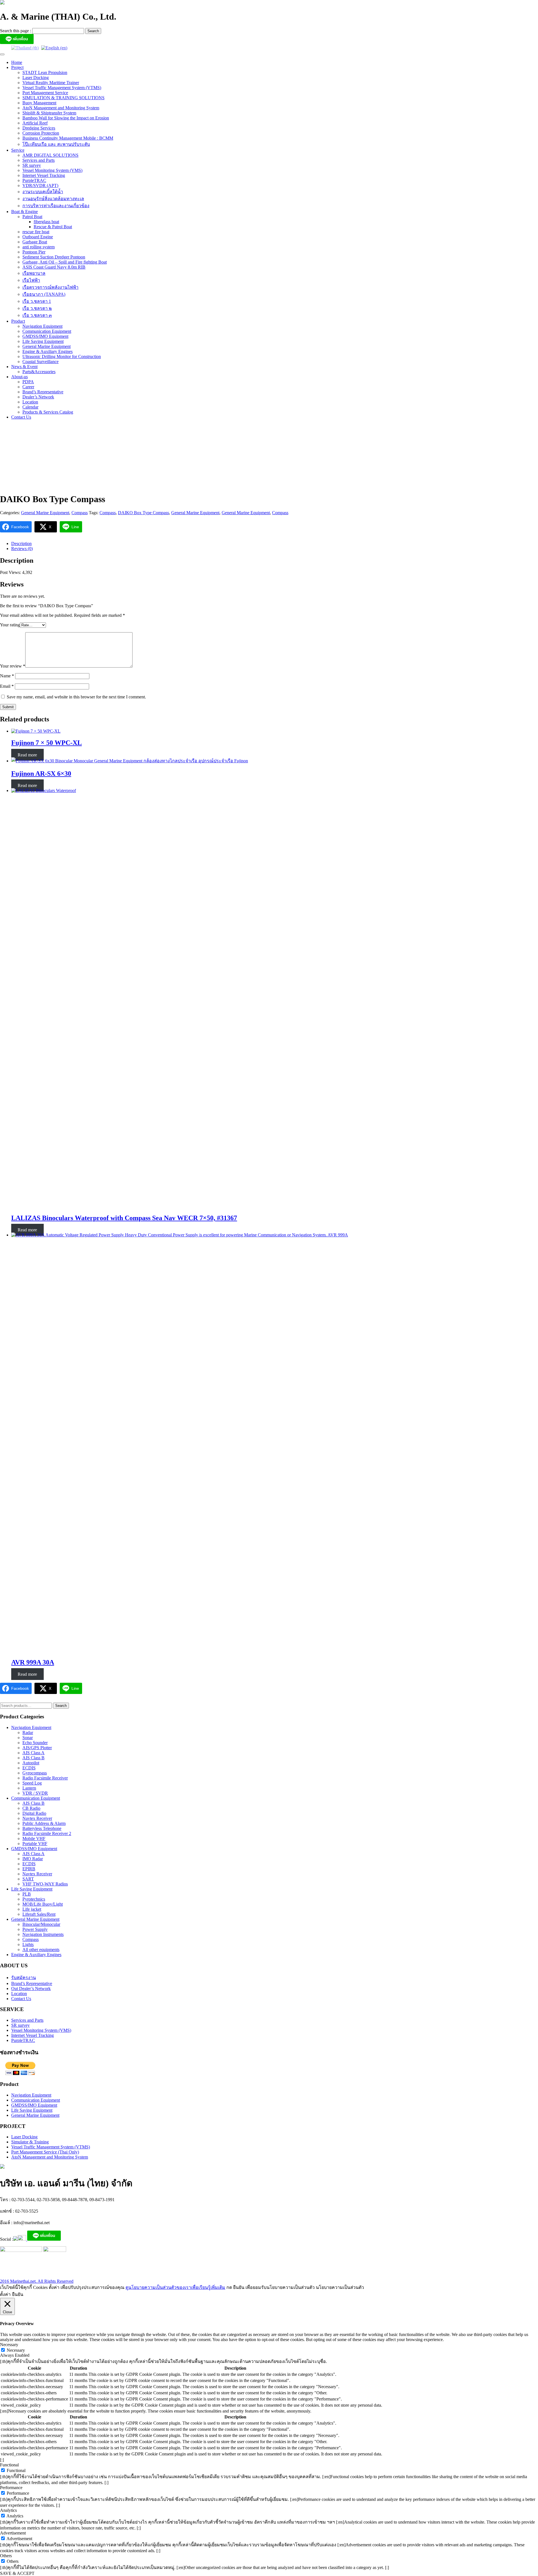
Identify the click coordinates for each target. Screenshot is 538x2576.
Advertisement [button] (13, 2533)
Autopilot (31, 1763)
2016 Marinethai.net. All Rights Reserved (37, 2281)
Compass (80, 513)
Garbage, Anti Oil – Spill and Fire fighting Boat (65, 262)
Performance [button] (11, 2488)
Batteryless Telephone (42, 1828)
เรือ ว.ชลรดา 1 (37, 301)
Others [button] (6, 2556)
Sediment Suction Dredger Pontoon (54, 257)
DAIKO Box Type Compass (143, 513)
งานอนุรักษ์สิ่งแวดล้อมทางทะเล (53, 199)
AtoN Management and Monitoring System (61, 108)
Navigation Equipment (42, 326)
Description (21, 543)
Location (30, 402)
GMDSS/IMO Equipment (45, 336)
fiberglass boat (46, 222)
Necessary (16, 2350)
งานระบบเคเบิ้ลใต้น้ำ (43, 192)
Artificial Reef (35, 123)
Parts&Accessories (39, 372)
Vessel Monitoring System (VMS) (52, 170)
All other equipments (41, 1950)
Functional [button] (9, 2465)
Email (7, 686)
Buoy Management (39, 103)
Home (17, 62)
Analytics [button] (8, 2510)
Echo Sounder (35, 1743)
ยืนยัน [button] (18, 2294)
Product (18, 321)
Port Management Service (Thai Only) (45, 2152)
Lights (28, 1944)
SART (28, 1879)
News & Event (24, 367)
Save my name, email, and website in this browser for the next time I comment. (76, 697)
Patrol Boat (32, 217)
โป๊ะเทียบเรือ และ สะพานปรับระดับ (56, 144)
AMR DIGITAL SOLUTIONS (50, 155)
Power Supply (35, 1929)
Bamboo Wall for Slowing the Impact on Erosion (66, 118)
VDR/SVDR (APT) (40, 185)
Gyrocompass (35, 1773)
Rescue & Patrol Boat (53, 227)
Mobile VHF (34, 1838)
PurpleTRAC (34, 180)
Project (17, 67)
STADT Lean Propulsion (45, 72)
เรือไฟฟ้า (31, 280)
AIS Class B (33, 1758)
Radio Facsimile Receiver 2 (47, 1833)
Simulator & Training (30, 2142)
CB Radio (31, 1808)
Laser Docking (36, 78)
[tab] (275, 544)
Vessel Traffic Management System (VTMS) (62, 88)
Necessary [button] (9, 2345)
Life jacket (32, 1909)
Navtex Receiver (37, 1818)
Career (28, 387)
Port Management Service (45, 93)
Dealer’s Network (38, 397)
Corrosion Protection (41, 133)
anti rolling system (39, 247)
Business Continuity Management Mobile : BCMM (68, 138)
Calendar (30, 407)
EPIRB (29, 1869)
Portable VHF (35, 1844)
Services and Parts (39, 160)
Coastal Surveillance (40, 362)
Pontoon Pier (34, 252)
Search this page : (16, 31)
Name (7, 676)
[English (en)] (54, 48)
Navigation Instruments (43, 1934)
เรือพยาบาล (34, 273)
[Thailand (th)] (25, 48)
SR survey (32, 165)
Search (61, 1706)
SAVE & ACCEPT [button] (17, 2573)
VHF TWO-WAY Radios (45, 1884)
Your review (13, 666)
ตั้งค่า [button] (5, 2294)
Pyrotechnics (34, 1899)
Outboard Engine (38, 237)
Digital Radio (34, 1813)
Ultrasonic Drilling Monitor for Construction (62, 356)
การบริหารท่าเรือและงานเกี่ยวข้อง (56, 206)
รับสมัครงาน (24, 1978)
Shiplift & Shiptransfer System (49, 113)
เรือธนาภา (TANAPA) (44, 294)
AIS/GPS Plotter (37, 1748)
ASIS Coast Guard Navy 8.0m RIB (54, 267)
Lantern (29, 1788)
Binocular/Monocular (41, 1924)
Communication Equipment (47, 331)
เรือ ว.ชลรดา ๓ (37, 315)
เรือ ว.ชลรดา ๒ (37, 308)
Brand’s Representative (43, 392)
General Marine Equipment (47, 346)
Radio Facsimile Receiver (45, 1778)
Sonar (28, 1738)
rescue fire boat (36, 232)
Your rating (10, 625)
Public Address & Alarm (44, 1823)
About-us (19, 377)
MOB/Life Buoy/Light (43, 1904)
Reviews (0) (22, 549)
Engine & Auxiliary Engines (47, 351)
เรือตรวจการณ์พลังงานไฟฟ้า (50, 287)
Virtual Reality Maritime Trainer (51, 83)
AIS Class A (33, 1753)
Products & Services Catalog (48, 412)
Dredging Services (39, 128)
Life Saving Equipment (43, 341)
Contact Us (21, 417)
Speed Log (32, 1783)
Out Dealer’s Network (31, 1988)
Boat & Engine (25, 212)
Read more (27, 755)
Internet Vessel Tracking (44, 175)
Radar (28, 1733)
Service (18, 150)
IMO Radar (33, 1859)
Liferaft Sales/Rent (39, 1914)
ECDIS (29, 1768)
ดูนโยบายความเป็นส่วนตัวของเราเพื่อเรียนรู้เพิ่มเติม (175, 2287)
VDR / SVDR (35, 1793)
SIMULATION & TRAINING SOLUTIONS (63, 98)
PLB (27, 1894)
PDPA (28, 382)
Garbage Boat (35, 242)
